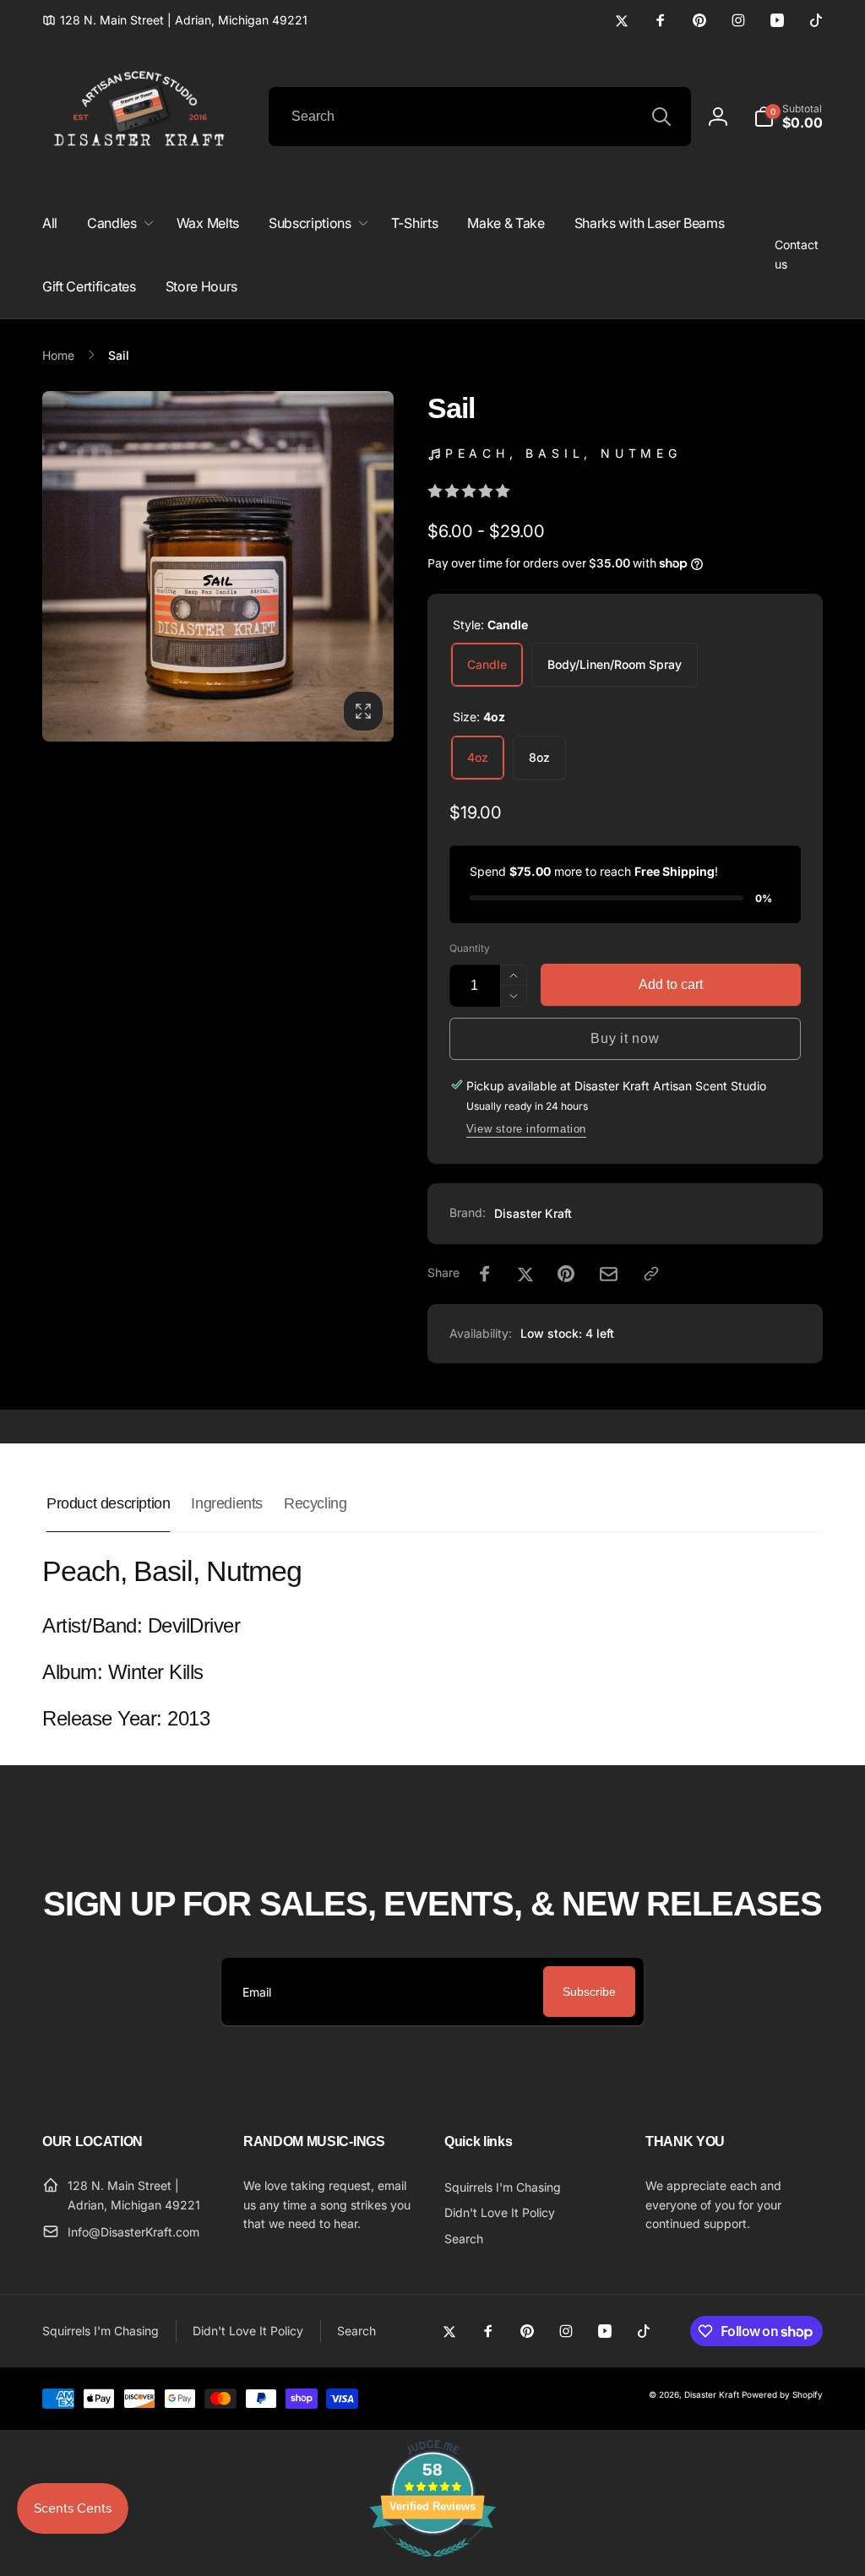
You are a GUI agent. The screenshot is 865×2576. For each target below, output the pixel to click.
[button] (788, 117)
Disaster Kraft (533, 1213)
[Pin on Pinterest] (566, 1274)
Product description (108, 1503)
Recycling (315, 1503)
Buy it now (625, 1038)
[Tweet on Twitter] (525, 1274)
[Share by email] (609, 1274)
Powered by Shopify (782, 2394)
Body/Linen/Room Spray (615, 664)
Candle (487, 664)
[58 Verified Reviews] (432, 2565)
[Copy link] (651, 1274)
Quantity (470, 948)
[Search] (661, 117)
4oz (478, 757)
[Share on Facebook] (485, 1274)
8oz (539, 757)
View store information (526, 1129)
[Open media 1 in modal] (218, 567)
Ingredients (227, 1503)
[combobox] (480, 117)
